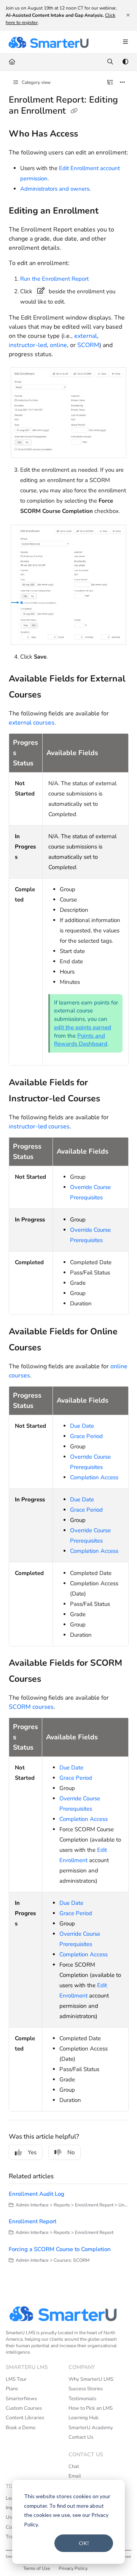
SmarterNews (21, 2399)
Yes (32, 2152)
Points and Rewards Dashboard (81, 1040)
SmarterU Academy (91, 2428)
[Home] (48, 42)
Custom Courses (24, 2408)
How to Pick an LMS (91, 2408)
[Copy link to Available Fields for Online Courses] (53, 1348)
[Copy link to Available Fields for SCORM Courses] (53, 1679)
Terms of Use (37, 2568)
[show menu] (125, 42)
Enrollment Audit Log (37, 2194)
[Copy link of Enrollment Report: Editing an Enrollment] (74, 111)
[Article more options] (123, 83)
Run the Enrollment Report (54, 279)
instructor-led (28, 345)
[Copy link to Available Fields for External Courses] (53, 696)
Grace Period (86, 1436)
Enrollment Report (33, 2221)
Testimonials (82, 2399)
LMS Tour (16, 2379)
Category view (36, 82)
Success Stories (86, 2389)
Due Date (82, 1426)
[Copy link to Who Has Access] (90, 135)
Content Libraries (25, 2418)
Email (75, 2476)
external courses (32, 723)
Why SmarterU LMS (91, 2379)
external (86, 336)
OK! (84, 2543)
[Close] (128, 15)
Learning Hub (84, 2418)
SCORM (88, 345)
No (71, 2152)
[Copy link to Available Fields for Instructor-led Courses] (112, 1099)
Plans (12, 2389)
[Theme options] (125, 62)
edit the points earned (83, 1027)
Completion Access (94, 1477)
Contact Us (81, 2437)
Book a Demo (21, 2428)
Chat (74, 2467)
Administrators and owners (55, 189)
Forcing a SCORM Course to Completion (60, 2249)
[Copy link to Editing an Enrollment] (110, 212)
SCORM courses (31, 1707)
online (58, 345)
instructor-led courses (39, 1126)
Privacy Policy (73, 2568)
